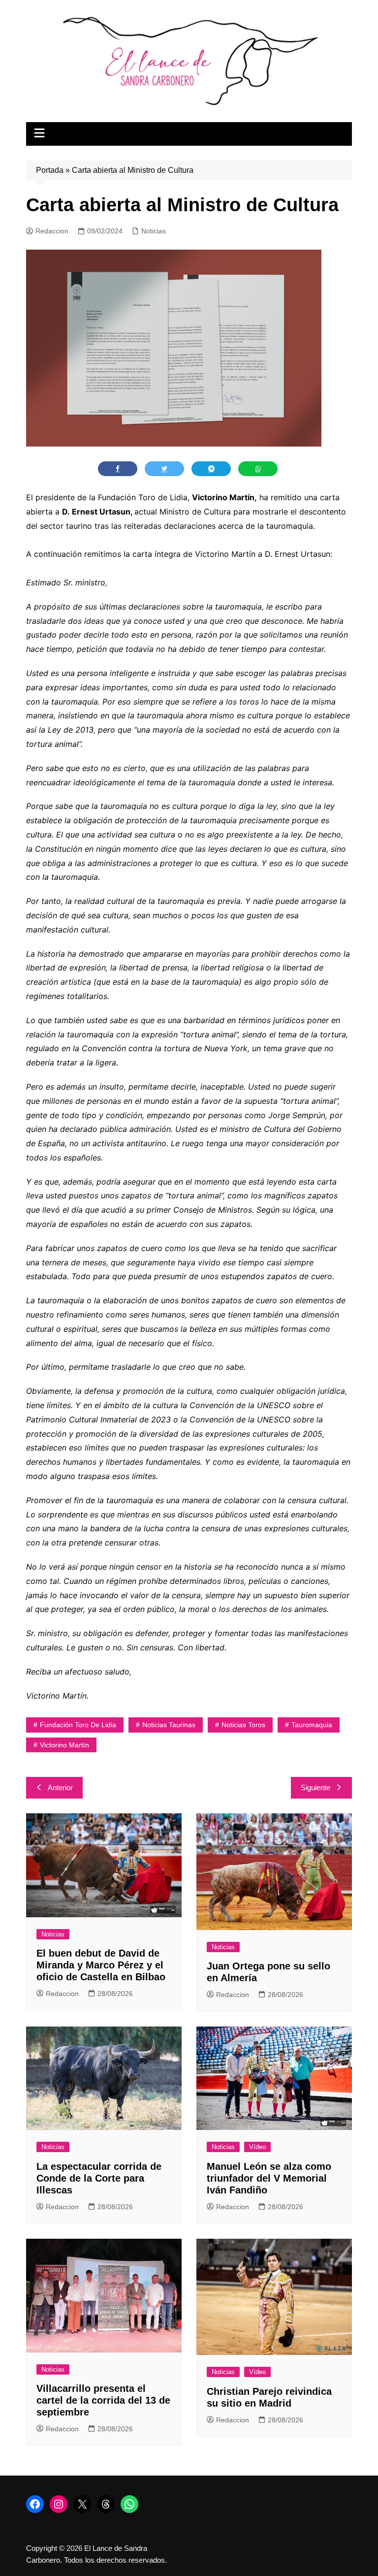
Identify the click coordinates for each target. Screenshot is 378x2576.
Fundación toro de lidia (78, 1725)
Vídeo (257, 2147)
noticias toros (243, 1725)
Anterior (60, 1787)
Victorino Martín (64, 1745)
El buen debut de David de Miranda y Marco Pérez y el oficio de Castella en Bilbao (101, 1965)
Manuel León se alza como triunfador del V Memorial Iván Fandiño (269, 2178)
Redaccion (52, 231)
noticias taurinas (169, 1725)
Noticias (154, 231)
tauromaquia (312, 1725)
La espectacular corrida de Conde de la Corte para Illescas (99, 2178)
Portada (50, 170)
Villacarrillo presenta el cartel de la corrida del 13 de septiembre (103, 2400)
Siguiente (315, 1787)
